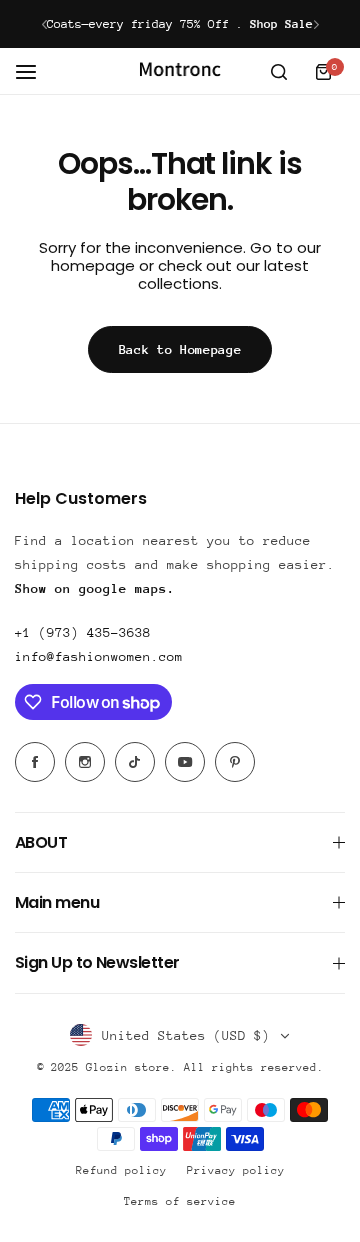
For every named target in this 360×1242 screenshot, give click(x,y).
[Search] (279, 72)
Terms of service (180, 1201)
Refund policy (121, 1170)
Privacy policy (236, 1170)
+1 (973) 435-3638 (83, 632)
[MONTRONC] (180, 71)
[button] (44, 24)
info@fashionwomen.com (99, 656)
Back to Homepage (180, 349)
